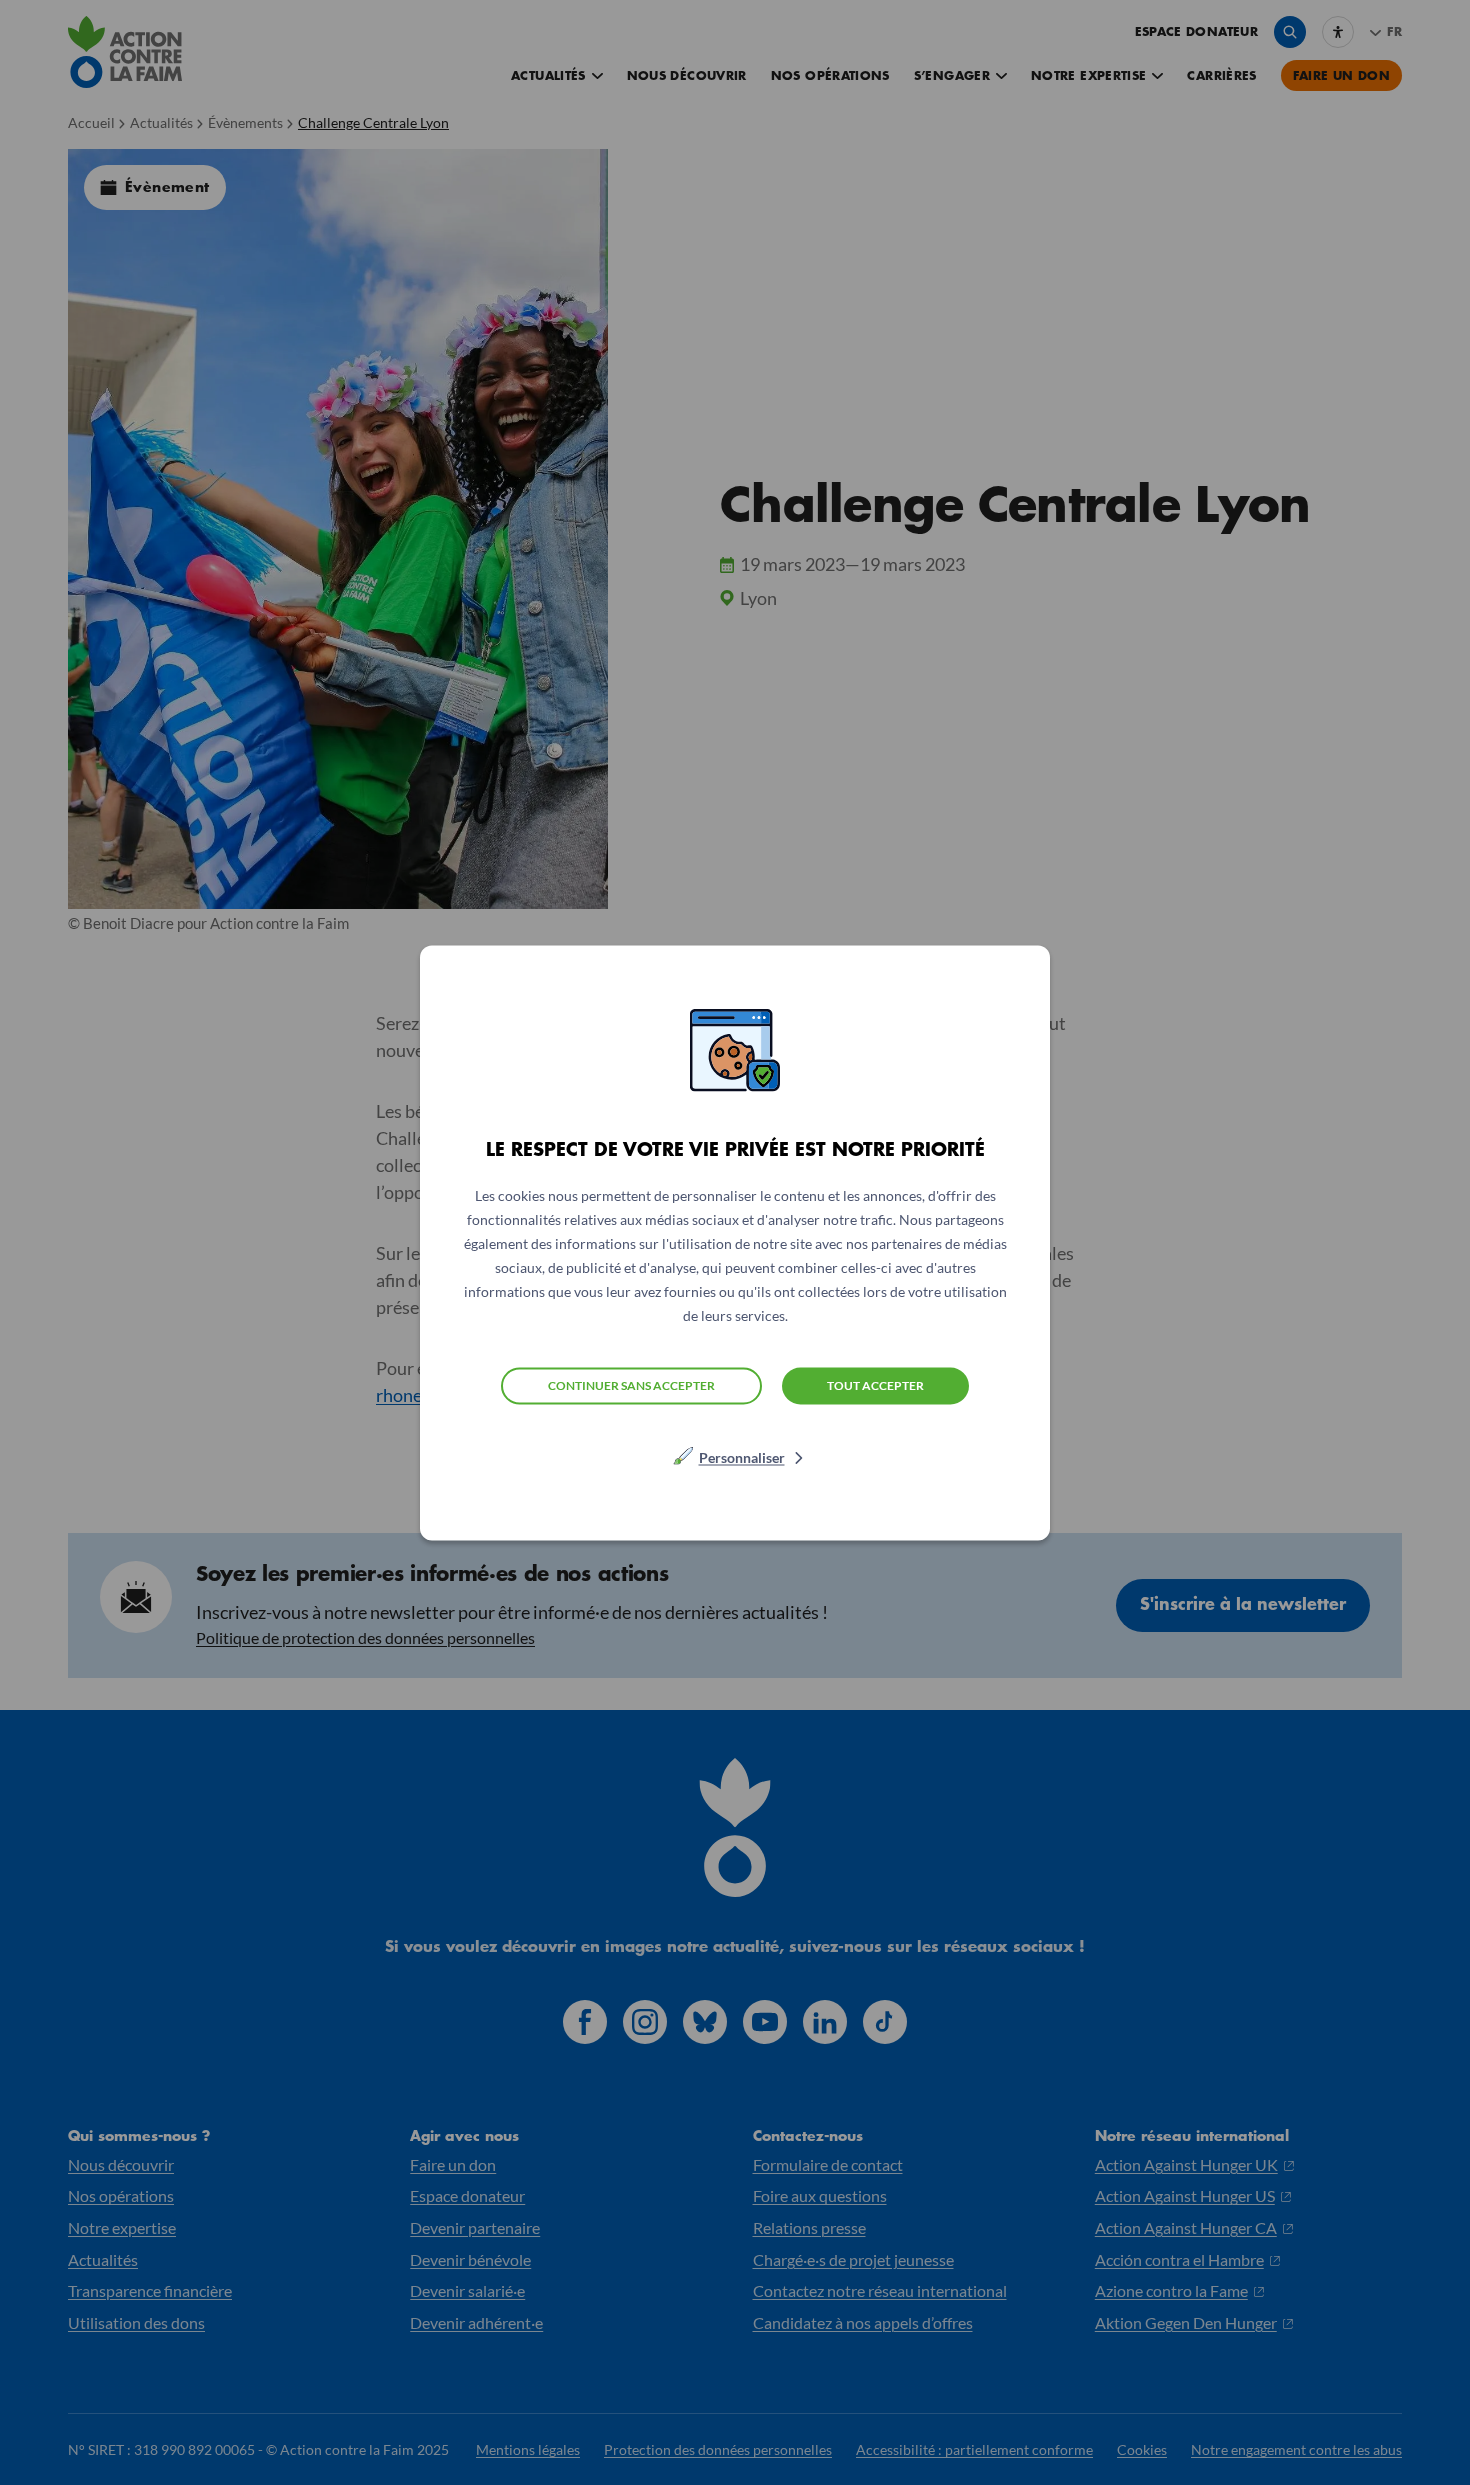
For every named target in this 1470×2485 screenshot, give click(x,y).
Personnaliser (742, 1456)
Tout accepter (875, 1384)
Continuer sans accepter (631, 1385)
